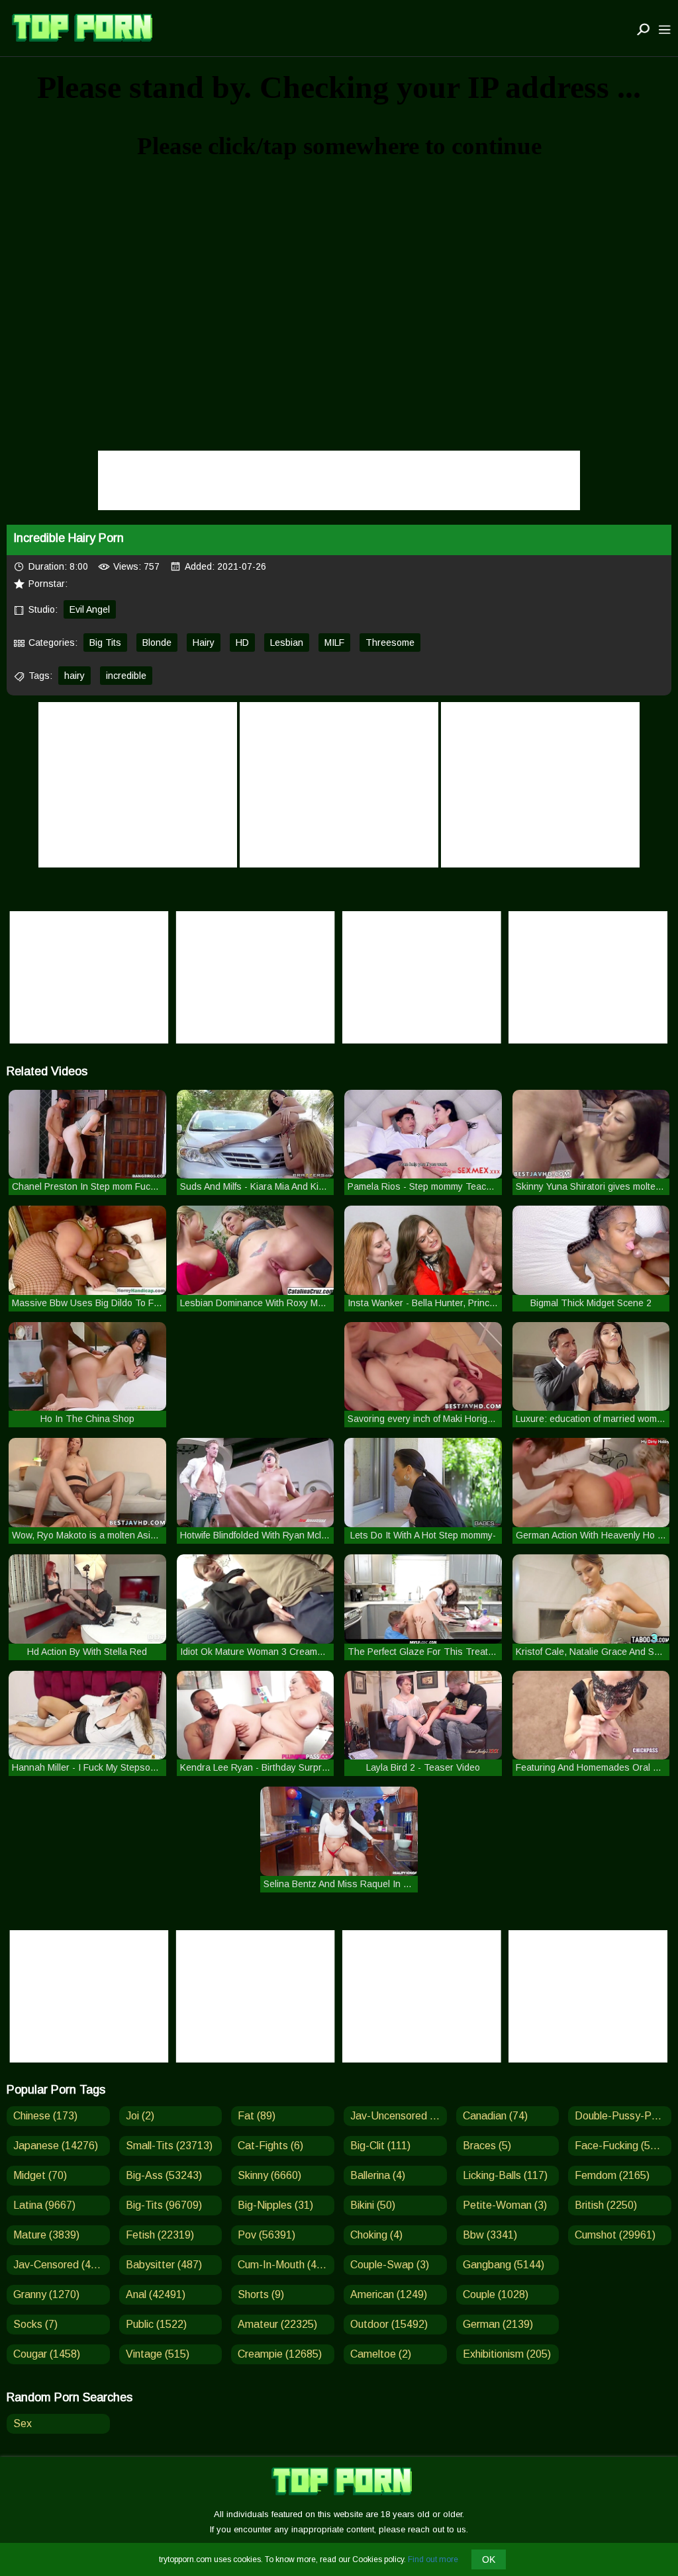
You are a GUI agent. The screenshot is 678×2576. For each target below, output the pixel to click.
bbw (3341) (490, 2235)
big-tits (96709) (164, 2205)
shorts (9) (261, 2294)
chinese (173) (45, 2116)
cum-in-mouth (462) (285, 2265)
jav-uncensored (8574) (399, 2116)
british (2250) (606, 2205)
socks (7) (35, 2324)
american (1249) (389, 2294)
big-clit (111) (380, 2146)
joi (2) (140, 2116)
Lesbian (287, 643)
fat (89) (257, 2116)
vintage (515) (158, 2354)
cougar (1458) (47, 2354)
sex (23, 2423)
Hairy (204, 643)
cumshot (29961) (615, 2235)
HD (242, 643)
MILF (334, 643)
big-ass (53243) (164, 2175)
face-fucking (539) (620, 2146)
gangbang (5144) (504, 2265)
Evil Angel (90, 609)
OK (489, 2559)
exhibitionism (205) (507, 2354)
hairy (74, 676)
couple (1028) (496, 2294)
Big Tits (105, 643)
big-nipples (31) (275, 2205)
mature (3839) (46, 2235)
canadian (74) (495, 2116)
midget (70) (40, 2175)
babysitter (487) (164, 2265)
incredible (126, 676)
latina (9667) (44, 2205)
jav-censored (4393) (62, 2265)
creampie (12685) (280, 2354)
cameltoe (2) (381, 2354)
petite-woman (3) (505, 2205)
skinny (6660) (269, 2175)
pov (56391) (266, 2235)
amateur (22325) (277, 2324)
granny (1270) (46, 2294)
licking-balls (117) (505, 2175)
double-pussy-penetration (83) (623, 2116)
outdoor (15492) (389, 2324)
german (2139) (498, 2324)
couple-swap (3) (390, 2265)
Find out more (433, 2559)
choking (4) (376, 2235)
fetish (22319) (160, 2235)
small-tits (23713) (169, 2146)
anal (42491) (156, 2294)
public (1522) (156, 2324)
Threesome (390, 643)
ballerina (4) (378, 2175)
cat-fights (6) (270, 2146)
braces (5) (487, 2146)
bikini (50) (373, 2205)
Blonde (157, 643)
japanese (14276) (56, 2146)
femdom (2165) (612, 2175)
